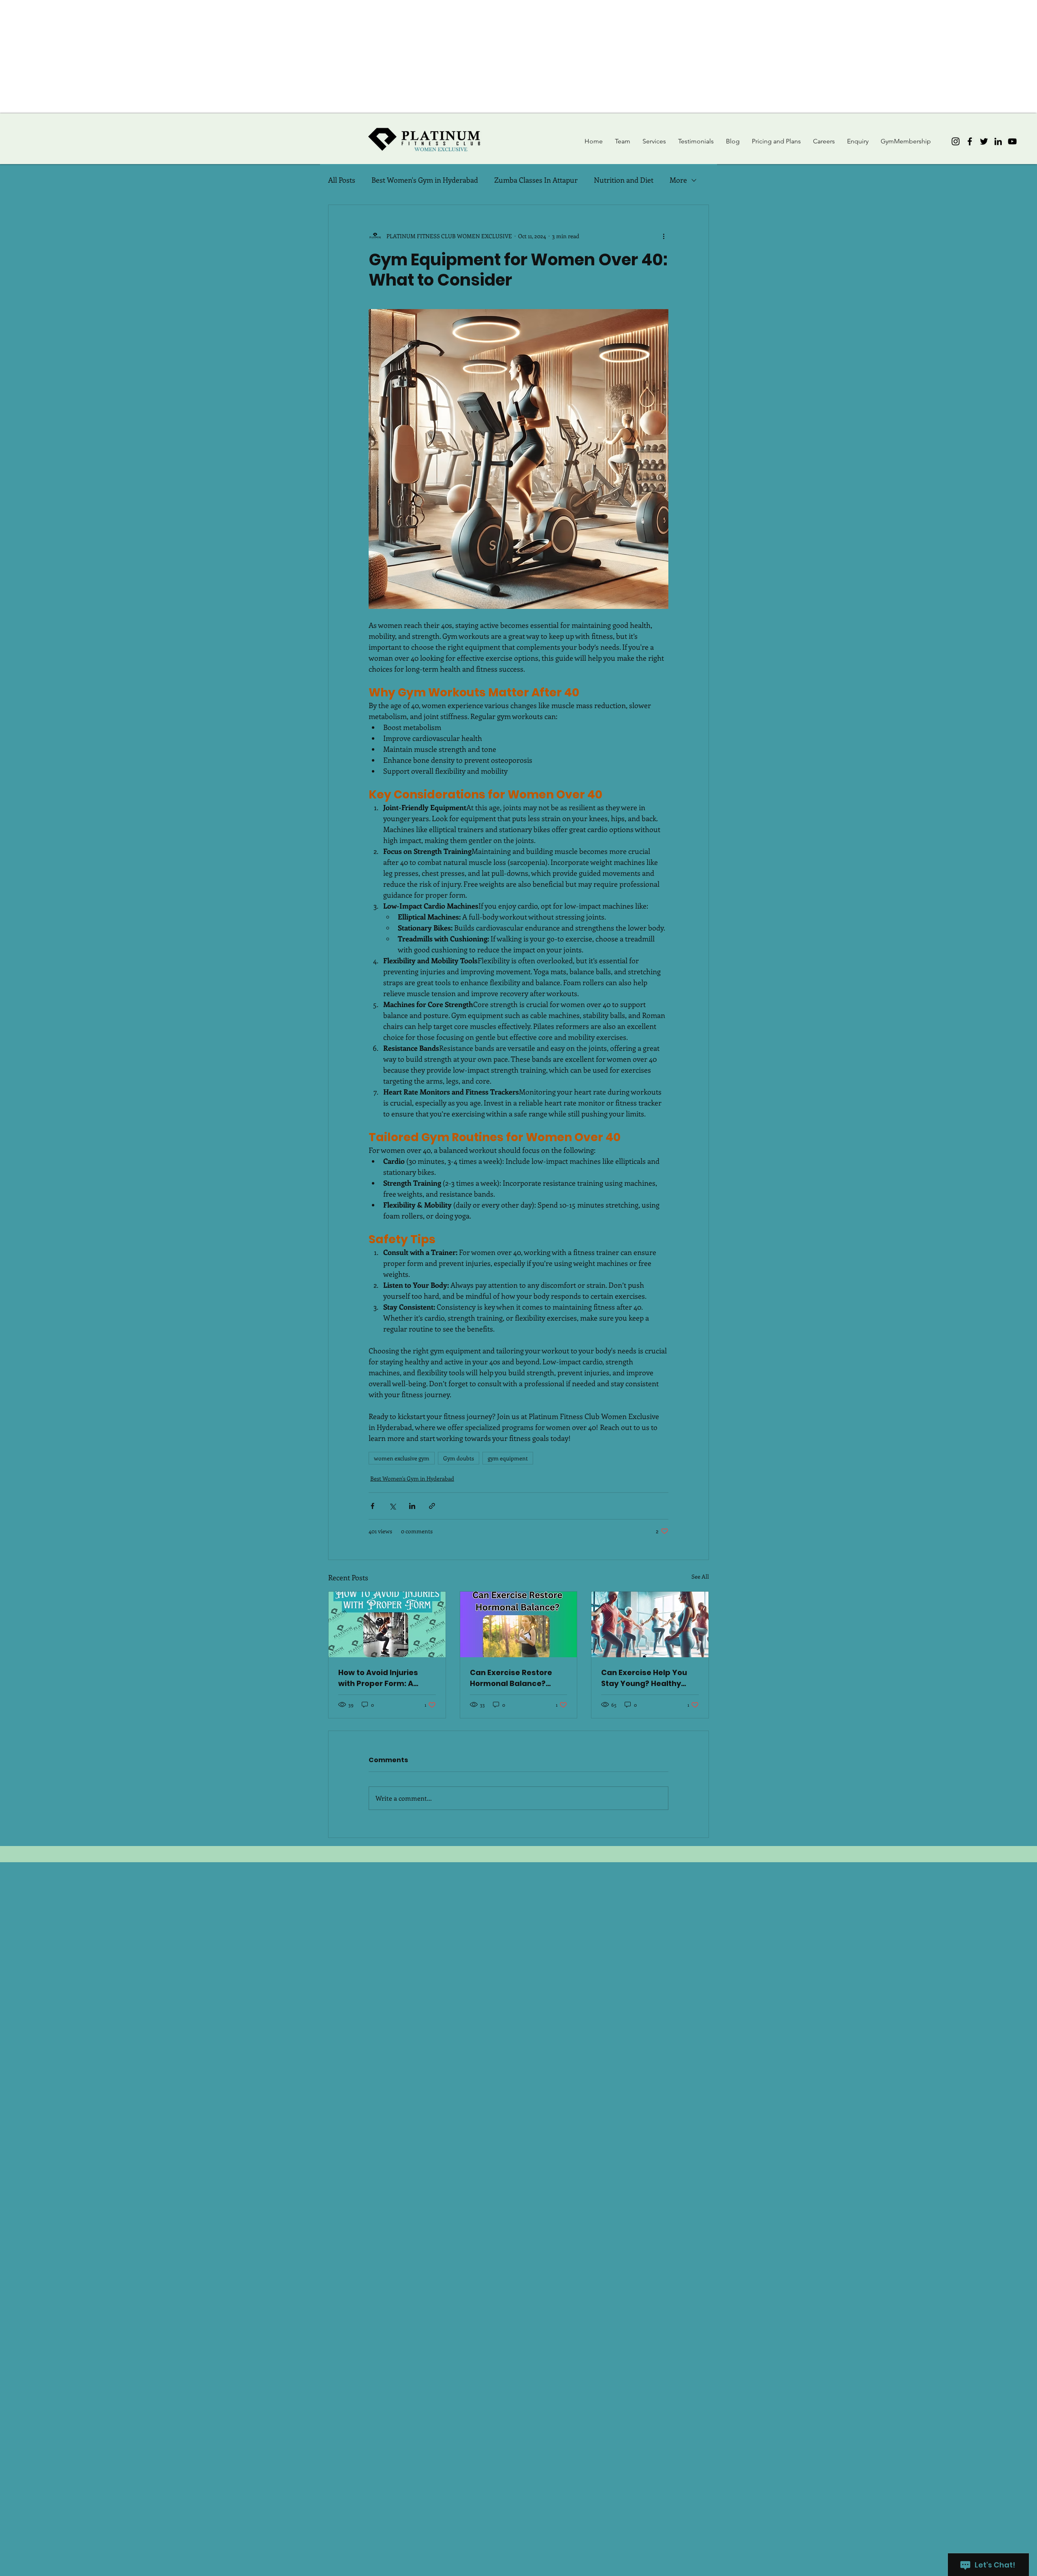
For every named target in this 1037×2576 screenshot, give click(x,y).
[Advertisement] (243, 57)
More (678, 180)
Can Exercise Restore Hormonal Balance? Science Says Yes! (511, 1678)
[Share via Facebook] (372, 1506)
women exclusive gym (402, 1458)
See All (700, 1576)
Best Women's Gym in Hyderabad (425, 180)
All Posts (342, 180)
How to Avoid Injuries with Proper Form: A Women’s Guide (378, 1678)
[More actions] (664, 236)
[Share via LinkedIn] (412, 1506)
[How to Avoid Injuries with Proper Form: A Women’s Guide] (387, 1624)
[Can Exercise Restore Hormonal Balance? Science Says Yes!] (519, 1624)
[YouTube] (1012, 141)
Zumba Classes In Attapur (536, 180)
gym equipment (508, 1458)
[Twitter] (984, 141)
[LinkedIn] (998, 141)
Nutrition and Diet (624, 180)
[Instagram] (956, 141)
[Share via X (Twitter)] (392, 1506)
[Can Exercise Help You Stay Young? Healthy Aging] (650, 1624)
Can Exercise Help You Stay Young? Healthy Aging (644, 1678)
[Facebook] (970, 141)
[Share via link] (432, 1506)
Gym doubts (459, 1458)
